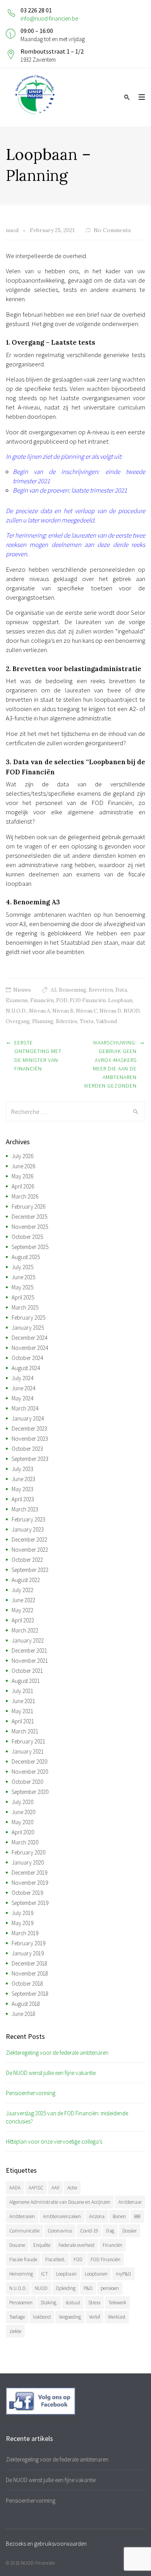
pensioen (110, 2288)
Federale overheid (76, 2245)
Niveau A (39, 1011)
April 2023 (23, 1499)
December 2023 (29, 1429)
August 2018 (26, 2004)
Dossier (130, 2231)
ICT (45, 2274)
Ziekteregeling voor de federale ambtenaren (57, 2053)
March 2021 (25, 1731)
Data (121, 990)
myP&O (124, 2274)
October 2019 (27, 1893)
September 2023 (30, 1459)
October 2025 (27, 1237)
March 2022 (25, 1630)
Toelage (17, 2317)
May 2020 (22, 1822)
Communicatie (24, 2231)
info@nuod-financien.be (49, 18)
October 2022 (27, 1560)
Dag (110, 2231)
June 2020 (23, 1812)
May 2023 (22, 1489)
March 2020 (25, 1842)
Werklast (117, 2317)
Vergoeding (70, 2317)
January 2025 (28, 1328)
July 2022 (22, 1590)
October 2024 (27, 1358)
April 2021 (23, 1721)
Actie (72, 2188)
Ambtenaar (130, 2202)
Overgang (18, 1021)
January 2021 (28, 1751)
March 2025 (25, 1307)
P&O (88, 2288)
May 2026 (22, 1176)
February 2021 (28, 1741)
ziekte (15, 2331)
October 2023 (27, 1449)
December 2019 (29, 1873)
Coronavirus (60, 2231)
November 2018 (30, 1973)
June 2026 (23, 1166)
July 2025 (22, 1267)
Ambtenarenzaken (62, 2216)
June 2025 (23, 1277)
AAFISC (36, 2188)
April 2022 (23, 1620)
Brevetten (101, 990)
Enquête (42, 2245)
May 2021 (22, 1711)
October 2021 (27, 1671)
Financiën (42, 1000)
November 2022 (30, 1550)
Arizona (97, 2216)
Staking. (49, 2303)
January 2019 (28, 1953)
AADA (15, 2188)
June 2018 (23, 2014)
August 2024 (26, 1368)
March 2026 (25, 1196)
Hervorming (21, 2274)
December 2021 (29, 1651)
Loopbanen (96, 2274)
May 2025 (22, 1287)
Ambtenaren (22, 2216)
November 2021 (30, 1661)
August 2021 (26, 1681)
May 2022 (22, 1610)
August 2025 (26, 1257)
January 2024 (28, 1418)
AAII (55, 2188)
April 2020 (23, 1832)
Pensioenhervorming (31, 2093)
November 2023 (30, 1439)
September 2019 (30, 1903)
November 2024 (30, 1348)
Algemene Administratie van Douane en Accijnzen (60, 2202)
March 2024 (25, 1408)
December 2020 (29, 1762)
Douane (17, 2245)
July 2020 (22, 1802)
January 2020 (28, 1862)
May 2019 (22, 1923)
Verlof (94, 2317)
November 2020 (30, 1772)
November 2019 (30, 1883)
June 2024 (23, 1388)
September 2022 (30, 1570)
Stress (94, 2303)
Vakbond (106, 1021)
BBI (137, 2216)
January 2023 (28, 1529)
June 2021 (23, 1701)
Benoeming (73, 990)
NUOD (132, 1011)
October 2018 (27, 1984)
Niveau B (63, 1011)
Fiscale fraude (23, 2259)
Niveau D (110, 1011)
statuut (73, 2303)
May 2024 (22, 1398)
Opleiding (66, 2288)
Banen (119, 2216)
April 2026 (23, 1186)
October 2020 (27, 1782)
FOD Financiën (88, 1000)
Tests (87, 1021)
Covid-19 (89, 2231)
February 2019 (28, 1943)
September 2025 (30, 1247)
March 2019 (25, 1933)
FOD (62, 1000)
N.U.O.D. (16, 1011)
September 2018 (30, 1994)
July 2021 (22, 1691)
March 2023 (25, 1509)
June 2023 (23, 1479)
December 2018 (29, 1963)
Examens (17, 1000)
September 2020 (30, 1792)
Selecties (67, 1021)
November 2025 (30, 1227)
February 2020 (28, 1852)
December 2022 (29, 1540)
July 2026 (22, 1156)
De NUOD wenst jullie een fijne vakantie (51, 2073)
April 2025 (23, 1297)
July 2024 (22, 1378)
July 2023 (22, 1469)
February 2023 (28, 1519)
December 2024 (29, 1338)
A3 (54, 990)
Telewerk (117, 2303)
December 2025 (29, 1217)
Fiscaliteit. (55, 2259)
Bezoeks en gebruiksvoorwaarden (46, 2544)
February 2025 (28, 1317)
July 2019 (22, 1913)
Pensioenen (21, 2303)
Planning (43, 1021)
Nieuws (22, 990)
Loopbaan (120, 1000)
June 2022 (23, 1600)
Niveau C (87, 1011)
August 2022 (26, 1580)
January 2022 (28, 1640)
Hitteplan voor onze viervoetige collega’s (54, 2141)
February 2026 (28, 1206)
